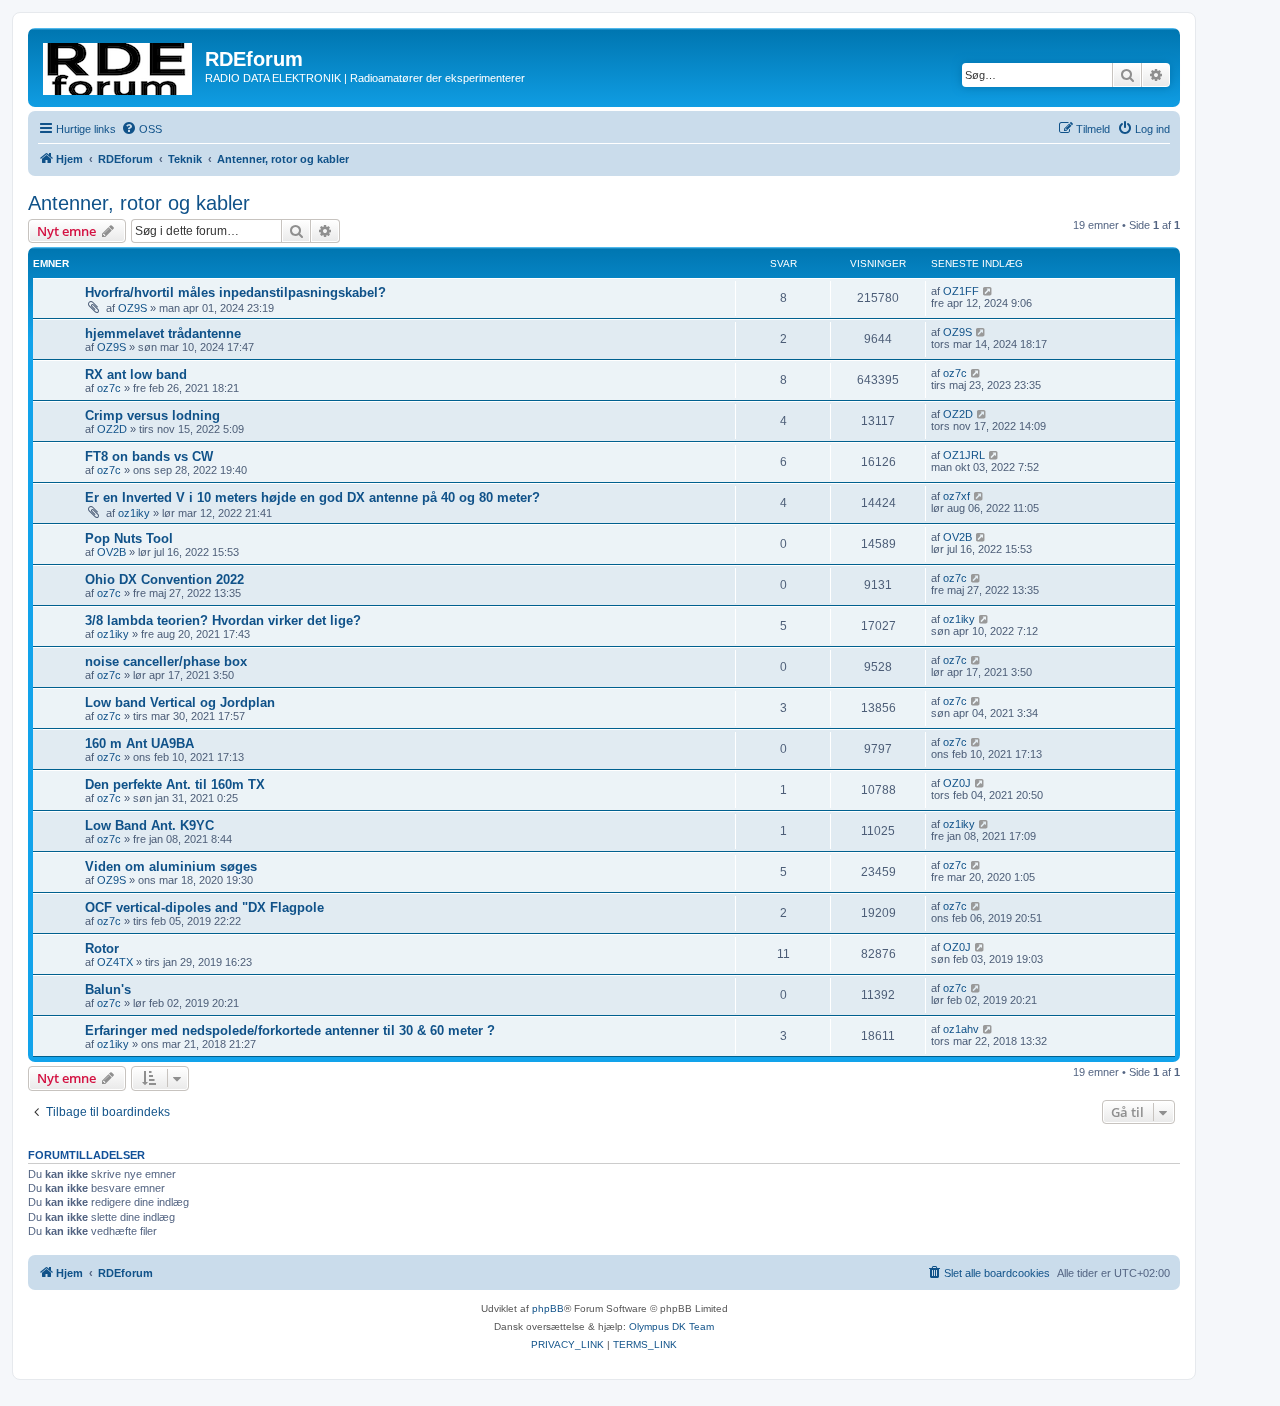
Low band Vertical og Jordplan (180, 702)
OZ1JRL (964, 455)
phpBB (548, 1308)
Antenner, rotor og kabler (139, 203)
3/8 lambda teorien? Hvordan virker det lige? (223, 620)
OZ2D (112, 429)
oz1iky (134, 513)
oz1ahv (961, 1029)
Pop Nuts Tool (129, 538)
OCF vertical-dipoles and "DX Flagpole (204, 907)
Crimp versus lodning (152, 415)
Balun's (108, 989)
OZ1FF (961, 291)
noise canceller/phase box (166, 661)
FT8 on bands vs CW (149, 456)
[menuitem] (141, 129)
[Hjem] (119, 65)
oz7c (109, 388)
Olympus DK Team (671, 1326)
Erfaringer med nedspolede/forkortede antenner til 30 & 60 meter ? (290, 1030)
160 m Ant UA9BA (139, 743)
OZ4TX (115, 962)
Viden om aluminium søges (171, 866)
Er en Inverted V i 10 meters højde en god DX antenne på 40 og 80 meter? (312, 497)
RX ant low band (136, 374)
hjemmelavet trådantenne (163, 333)
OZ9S (132, 308)
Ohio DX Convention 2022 (164, 579)
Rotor (102, 948)
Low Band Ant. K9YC (149, 825)
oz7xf (956, 496)
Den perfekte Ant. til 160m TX (175, 784)
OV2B (111, 552)
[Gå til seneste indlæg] (988, 291)
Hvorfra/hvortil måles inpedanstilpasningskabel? (235, 292)
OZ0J (957, 783)
